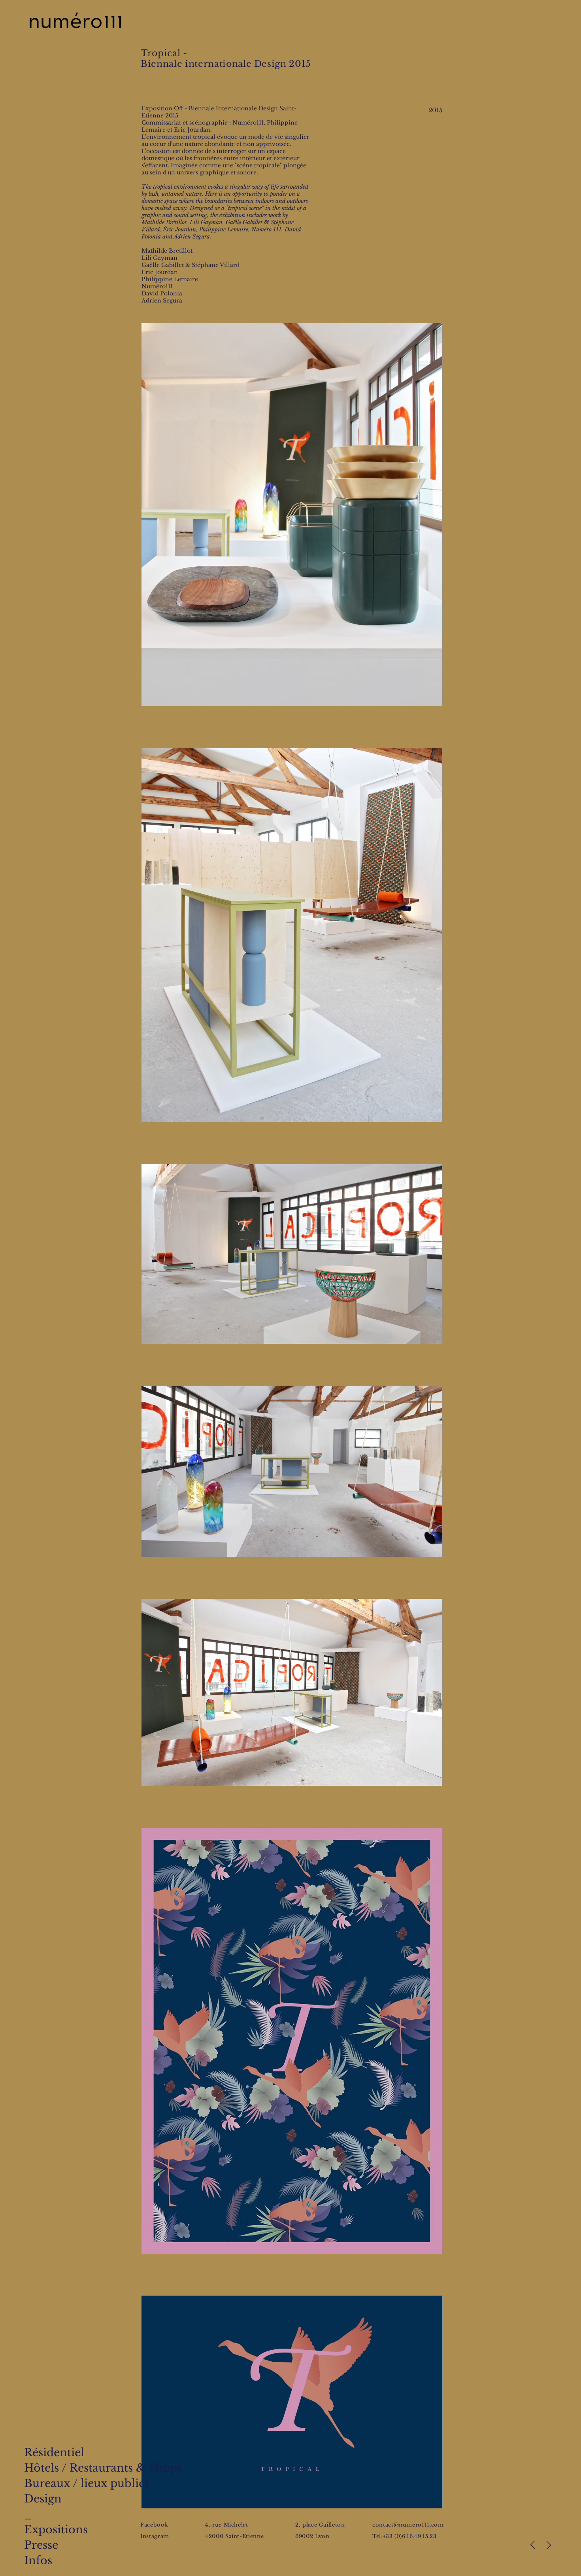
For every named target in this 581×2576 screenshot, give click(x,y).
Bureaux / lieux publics (87, 2483)
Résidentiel (54, 2452)
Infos (38, 2560)
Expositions (56, 2530)
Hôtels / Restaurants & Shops (103, 2468)
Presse (41, 2545)
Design (43, 2499)
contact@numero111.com (408, 2525)
